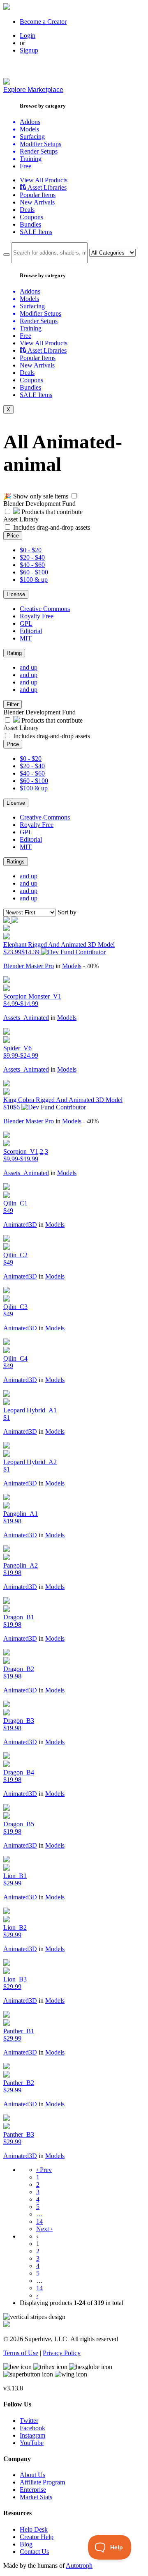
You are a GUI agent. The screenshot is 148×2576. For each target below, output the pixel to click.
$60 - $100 (34, 572)
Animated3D (20, 1225)
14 (39, 2221)
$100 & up (34, 580)
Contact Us (34, 2552)
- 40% (91, 966)
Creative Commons (45, 609)
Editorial (31, 631)
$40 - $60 (32, 565)
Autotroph (79, 2566)
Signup (29, 50)
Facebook (32, 2428)
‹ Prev (44, 2170)
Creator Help (37, 2537)
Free (25, 166)
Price (13, 536)
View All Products (44, 180)
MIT (26, 638)
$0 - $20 (31, 550)
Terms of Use (21, 2353)
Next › (44, 2229)
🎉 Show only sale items (36, 496)
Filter (13, 704)
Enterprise (33, 2490)
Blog (26, 2544)
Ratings (16, 862)
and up (29, 667)
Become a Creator (43, 22)
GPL (26, 623)
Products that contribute (51, 512)
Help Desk (34, 2529)
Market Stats (36, 2497)
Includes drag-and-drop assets (52, 527)
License (16, 594)
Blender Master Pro (29, 966)
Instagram (32, 2435)
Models (72, 966)
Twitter (29, 2421)
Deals (27, 210)
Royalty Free (37, 616)
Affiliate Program (42, 2482)
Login (28, 36)
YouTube (32, 2443)
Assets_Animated (26, 1018)
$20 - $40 (32, 557)
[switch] (74, 496)
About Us (32, 2475)
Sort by (67, 912)
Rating (14, 653)
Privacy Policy (62, 2353)
